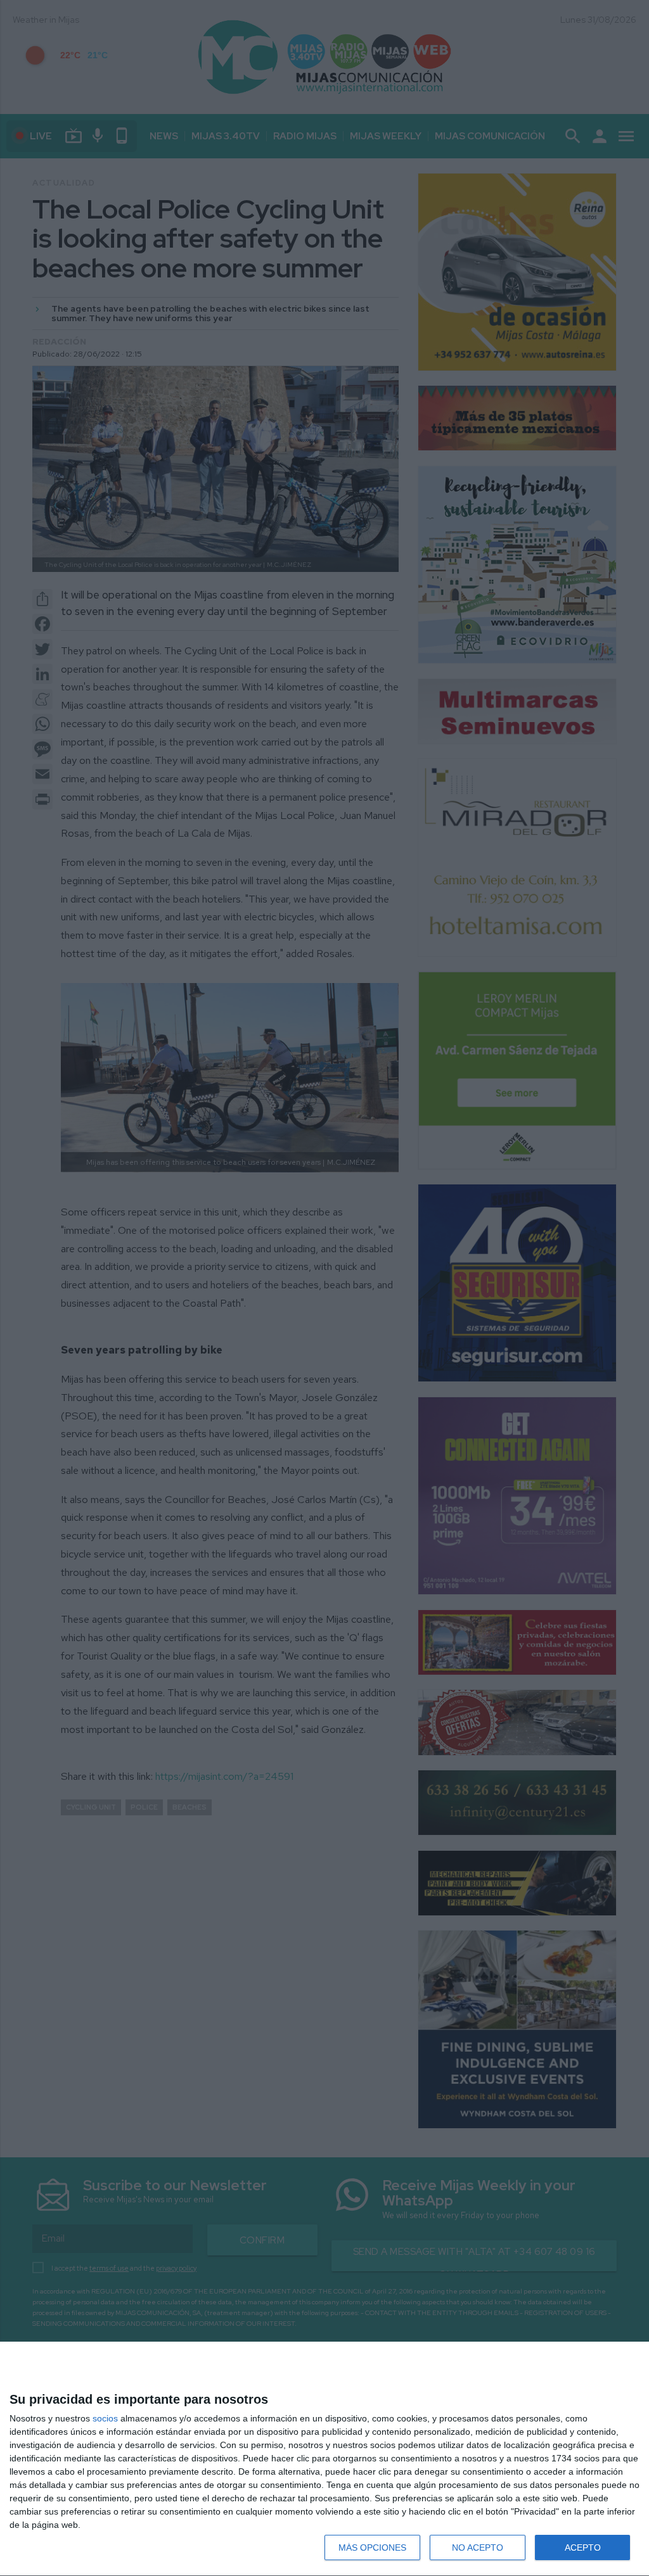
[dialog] (324, 2459)
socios (105, 2418)
